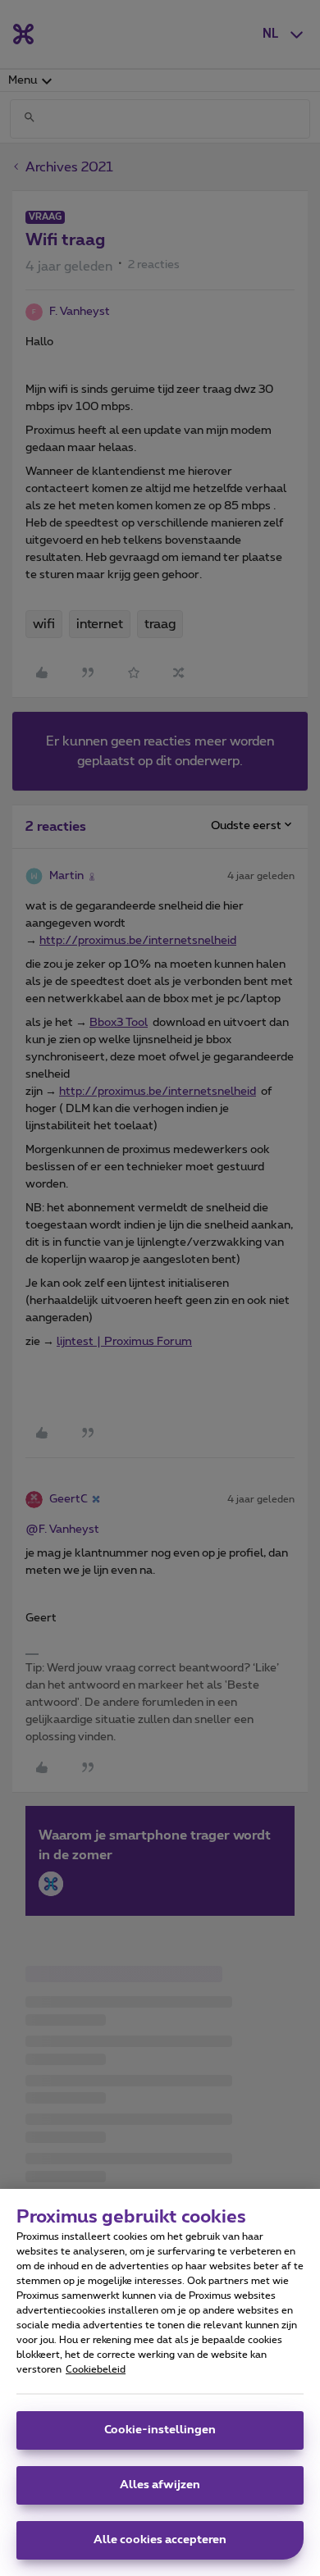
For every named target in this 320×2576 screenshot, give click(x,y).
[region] (160, 2382)
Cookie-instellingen (160, 2430)
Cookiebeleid (96, 2369)
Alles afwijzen (160, 2485)
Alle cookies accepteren (160, 2540)
